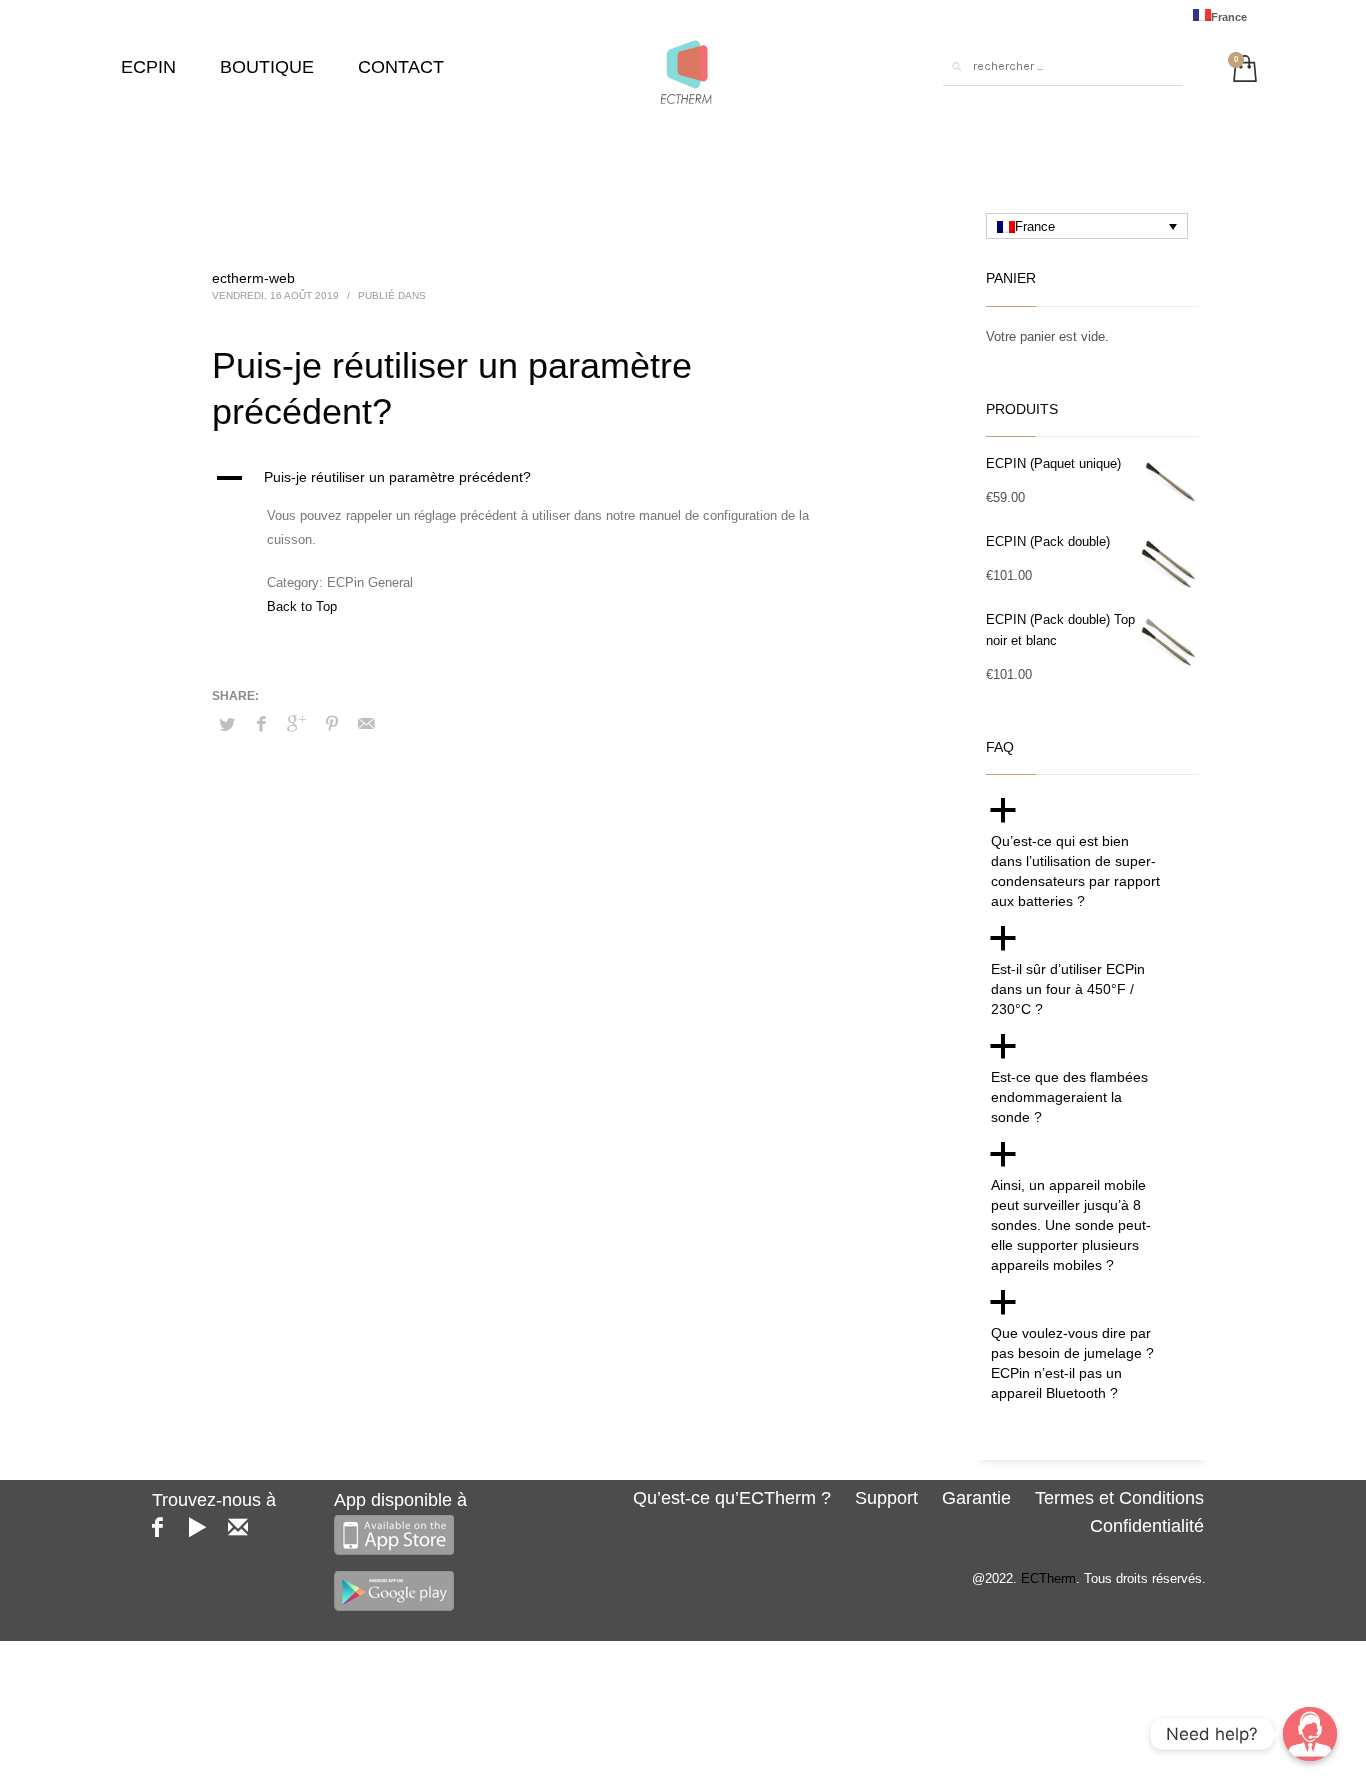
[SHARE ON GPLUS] (297, 724)
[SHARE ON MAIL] (367, 724)
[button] (547, 478)
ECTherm (1048, 1578)
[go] (956, 67)
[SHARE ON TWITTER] (227, 725)
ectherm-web (253, 278)
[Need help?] (1310, 1734)
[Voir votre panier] (1240, 66)
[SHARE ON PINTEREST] (332, 724)
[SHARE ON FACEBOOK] (262, 724)
